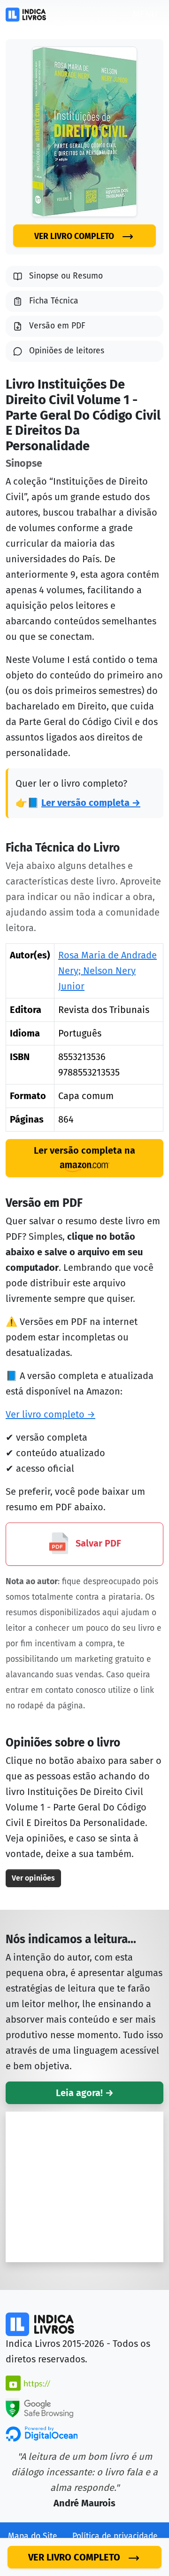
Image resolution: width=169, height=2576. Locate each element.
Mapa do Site (33, 2536)
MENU (145, 14)
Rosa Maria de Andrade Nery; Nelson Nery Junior (108, 971)
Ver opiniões (33, 1878)
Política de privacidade (115, 2536)
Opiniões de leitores (67, 351)
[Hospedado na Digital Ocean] (42, 2433)
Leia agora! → (85, 2093)
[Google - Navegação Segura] (39, 2407)
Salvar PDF (97, 1543)
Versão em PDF (57, 326)
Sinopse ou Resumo (66, 276)
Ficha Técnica (54, 301)
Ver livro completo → (50, 1414)
